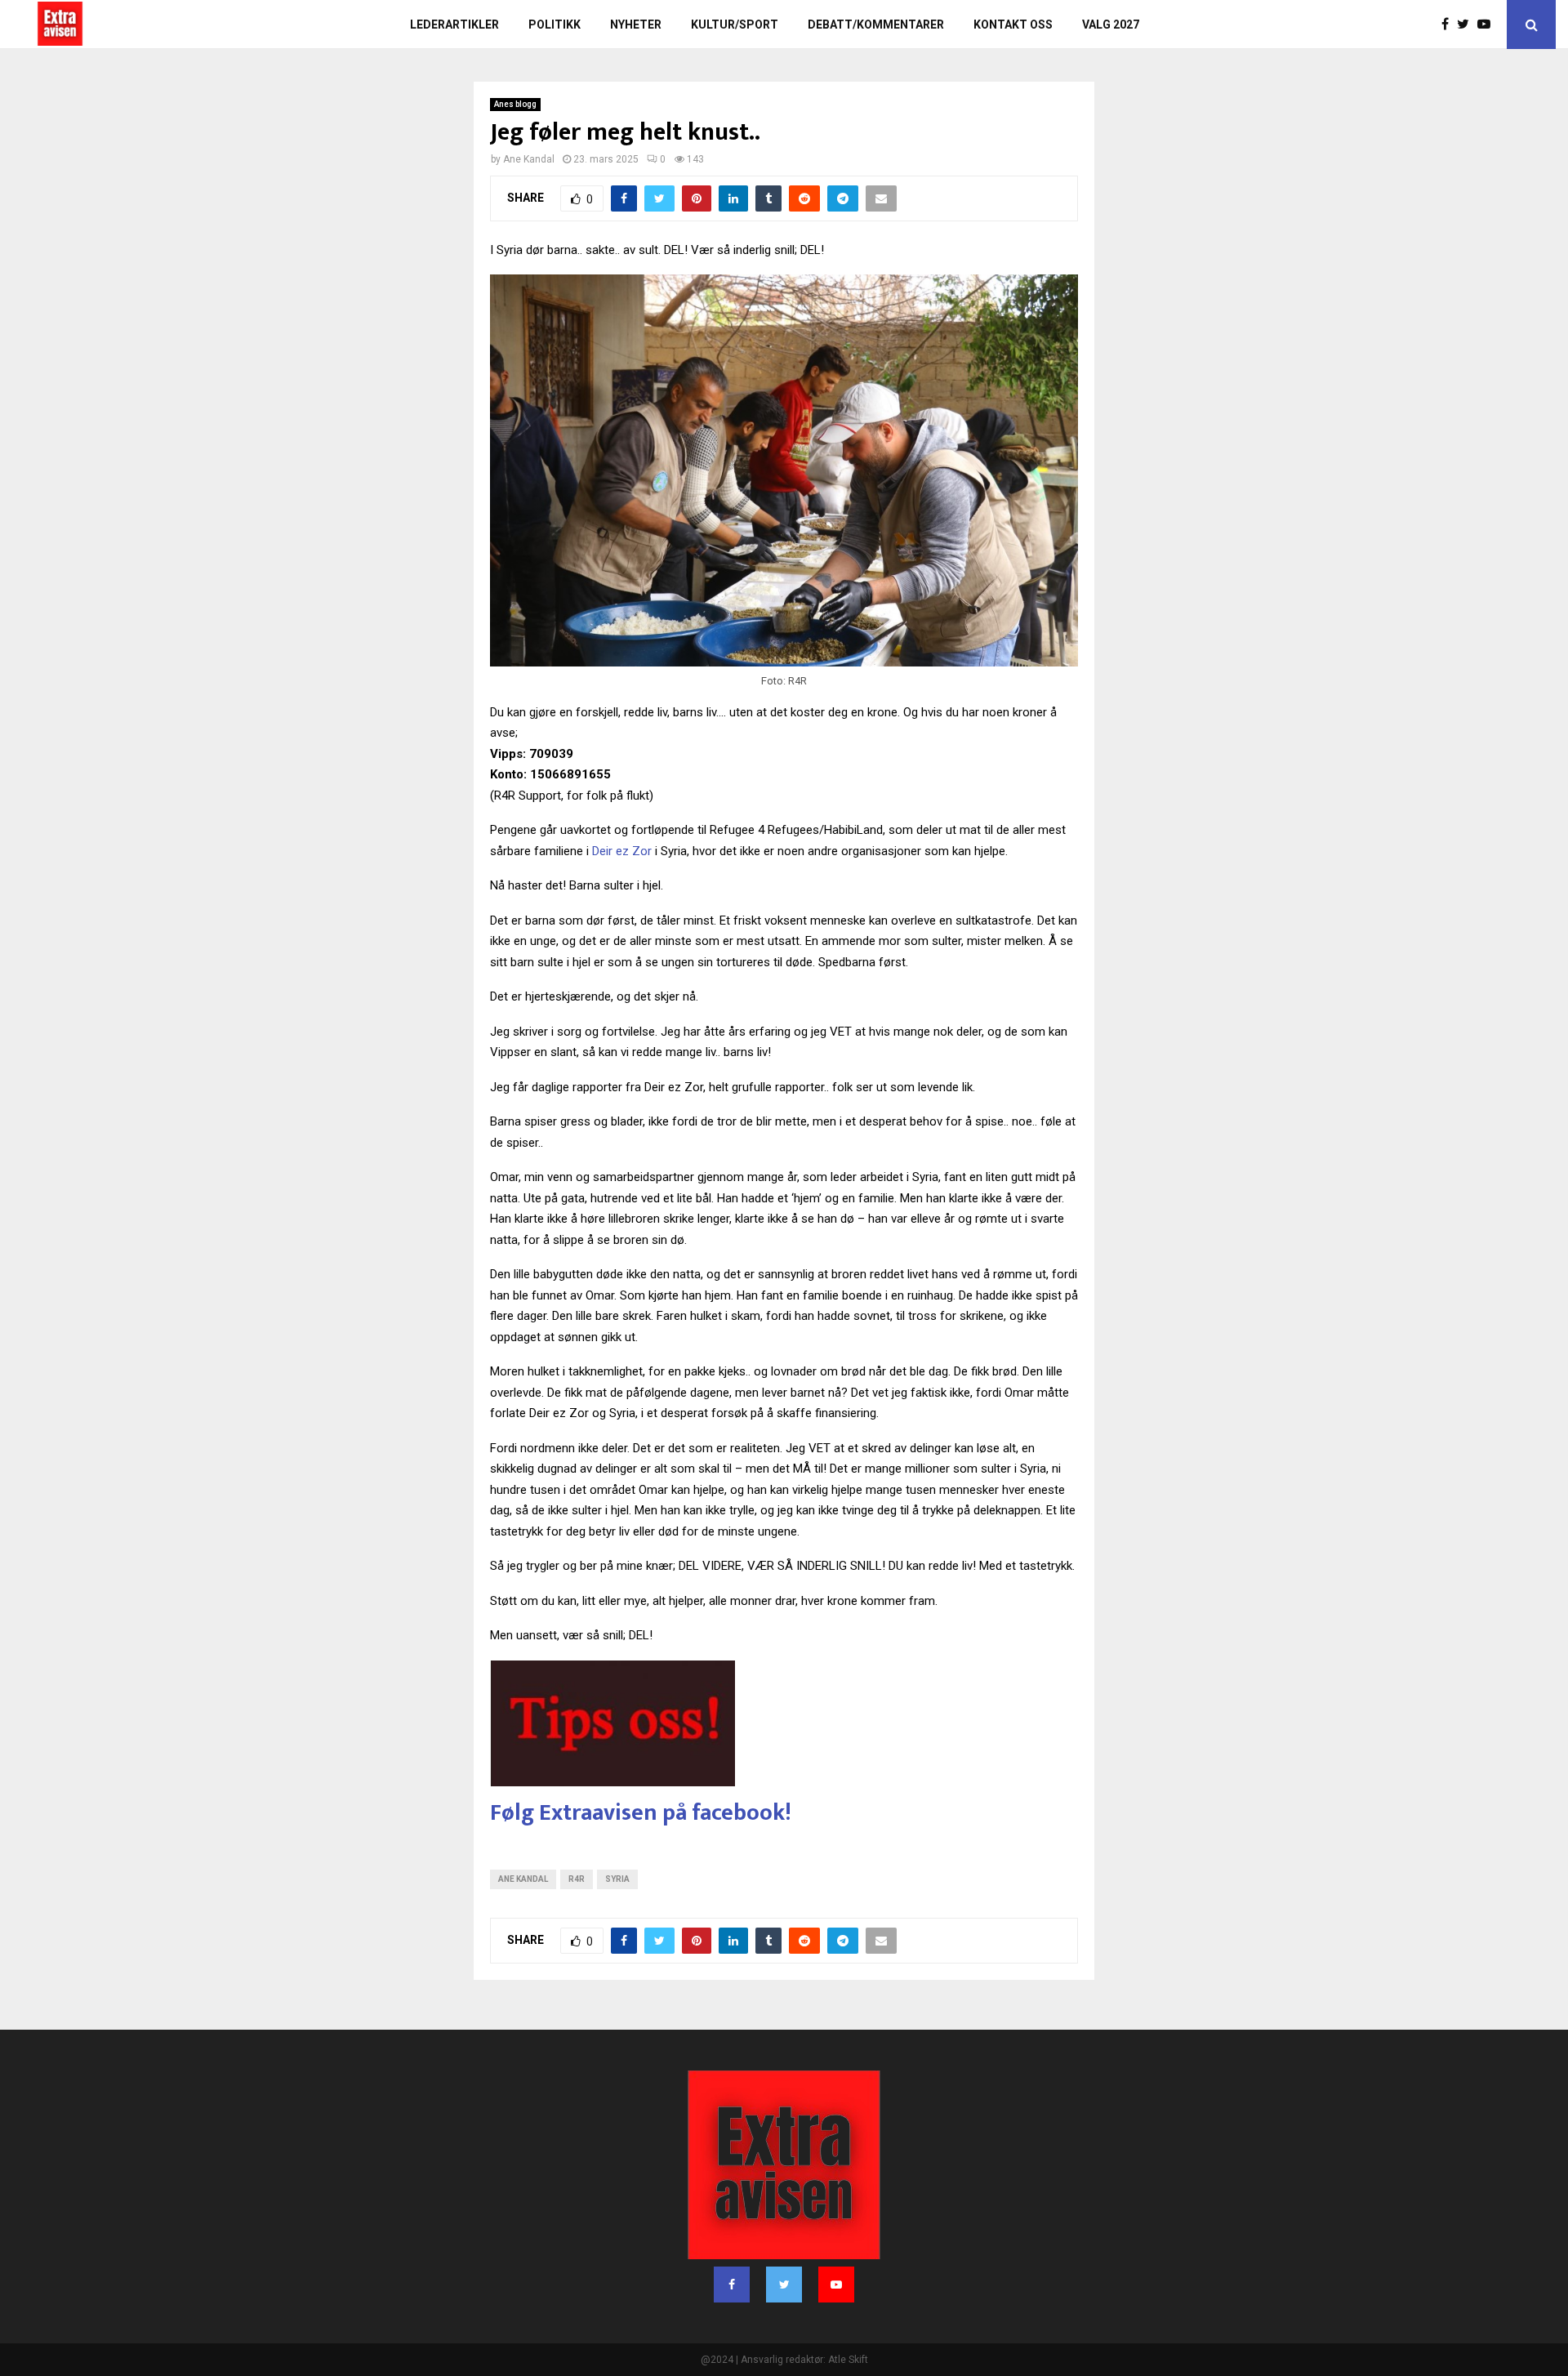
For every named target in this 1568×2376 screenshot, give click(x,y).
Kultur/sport (735, 25)
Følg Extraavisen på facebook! (641, 1813)
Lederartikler (454, 25)
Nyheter (636, 25)
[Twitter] (1467, 25)
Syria (617, 1879)
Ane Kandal (523, 1879)
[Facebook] (1449, 25)
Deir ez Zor (622, 851)
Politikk (555, 25)
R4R (577, 1879)
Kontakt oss (1013, 25)
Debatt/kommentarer (876, 25)
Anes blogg (515, 104)
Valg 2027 (1111, 25)
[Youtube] (1488, 25)
